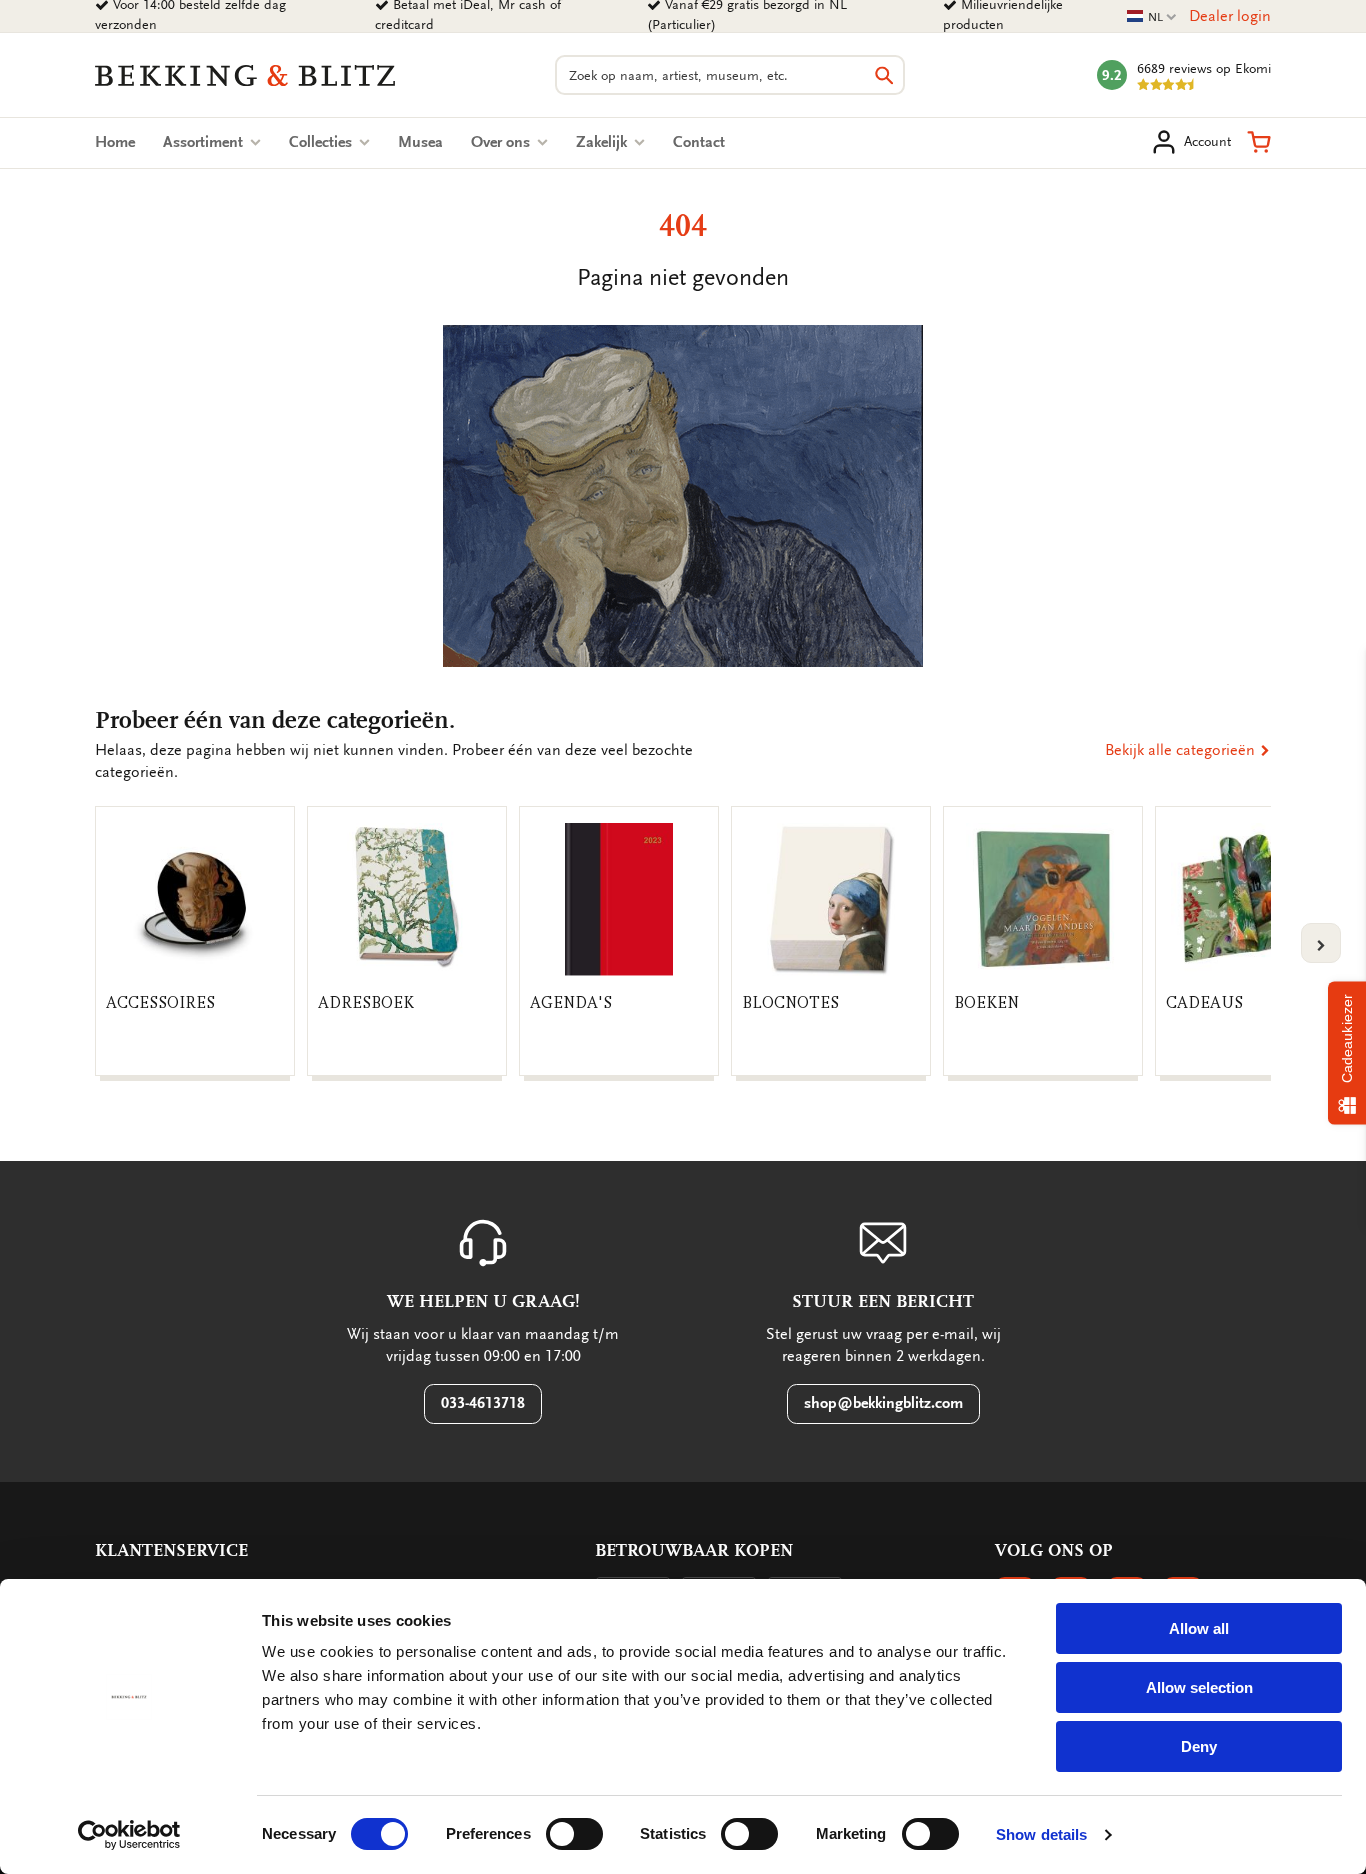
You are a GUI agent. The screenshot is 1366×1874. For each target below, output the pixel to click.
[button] (1259, 142)
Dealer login (1230, 16)
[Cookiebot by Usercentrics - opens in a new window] (129, 1835)
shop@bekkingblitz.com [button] (883, 1403)
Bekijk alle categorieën (1182, 750)
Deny (1199, 1746)
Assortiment (205, 142)
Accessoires (160, 1003)
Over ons (502, 142)
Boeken (986, 1003)
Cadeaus (1204, 1003)
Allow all (1199, 1628)
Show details (1041, 1834)
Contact (699, 142)
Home (115, 142)
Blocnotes (790, 1003)
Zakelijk (603, 142)
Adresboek (366, 1003)
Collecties (322, 142)
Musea (420, 142)
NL (1152, 17)
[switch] (574, 1834)
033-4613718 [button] (483, 1403)
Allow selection (1199, 1687)
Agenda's (571, 1003)
